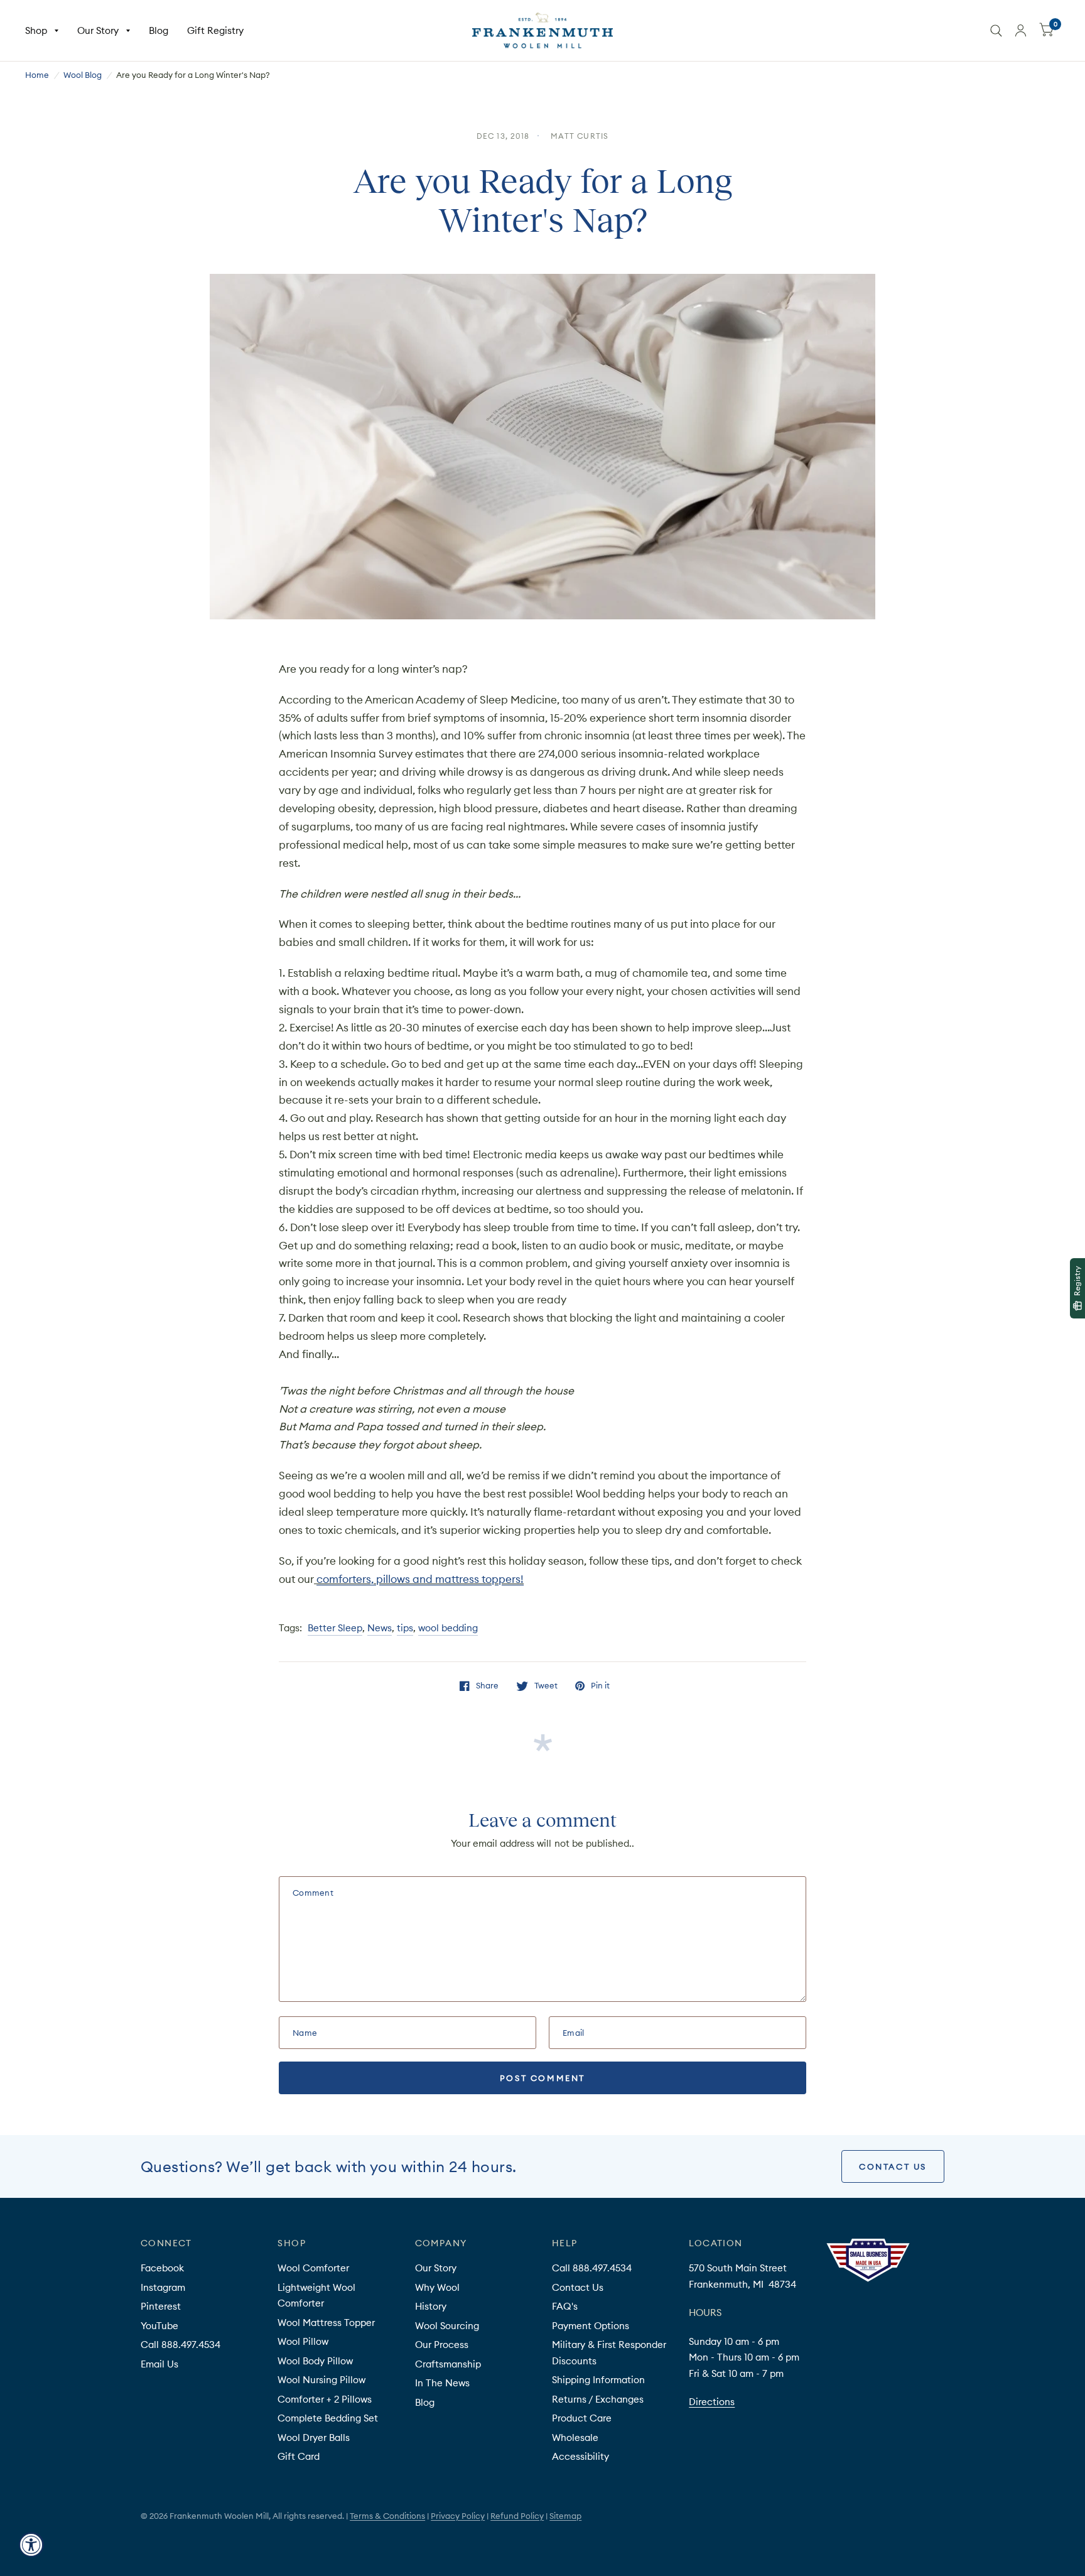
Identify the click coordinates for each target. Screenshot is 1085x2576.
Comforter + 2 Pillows (325, 2399)
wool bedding (448, 1628)
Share (487, 1686)
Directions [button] (712, 2402)
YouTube (159, 2326)
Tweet (546, 1686)
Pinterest (161, 2306)
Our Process (442, 2345)
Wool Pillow (303, 2341)
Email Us (159, 2364)
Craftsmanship (448, 2364)
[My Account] (1021, 30)
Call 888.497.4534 (181, 2345)
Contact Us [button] (893, 2166)
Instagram (163, 2287)
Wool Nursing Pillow (321, 2380)
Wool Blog (83, 75)
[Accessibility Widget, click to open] (31, 2545)
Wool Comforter (313, 2268)
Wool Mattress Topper (326, 2323)
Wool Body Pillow (315, 2361)
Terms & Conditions (387, 2516)
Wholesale (575, 2437)
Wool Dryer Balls (314, 2437)
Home (37, 75)
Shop (36, 30)
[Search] (996, 30)
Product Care (582, 2418)
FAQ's (565, 2306)
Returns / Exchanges (598, 2399)
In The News (442, 2383)
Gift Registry (215, 30)
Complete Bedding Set (328, 2418)
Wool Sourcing (447, 2326)
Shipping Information (598, 2380)
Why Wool (437, 2287)
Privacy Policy (458, 2516)
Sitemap (565, 2516)
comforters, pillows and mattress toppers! (420, 1579)
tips (405, 1628)
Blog (159, 30)
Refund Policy (517, 2516)
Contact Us (578, 2287)
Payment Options (591, 2326)
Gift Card (299, 2456)
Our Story (98, 30)
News (380, 1628)
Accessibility (580, 2456)
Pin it (600, 1686)
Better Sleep (335, 1628)
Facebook (162, 2268)
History (431, 2306)
